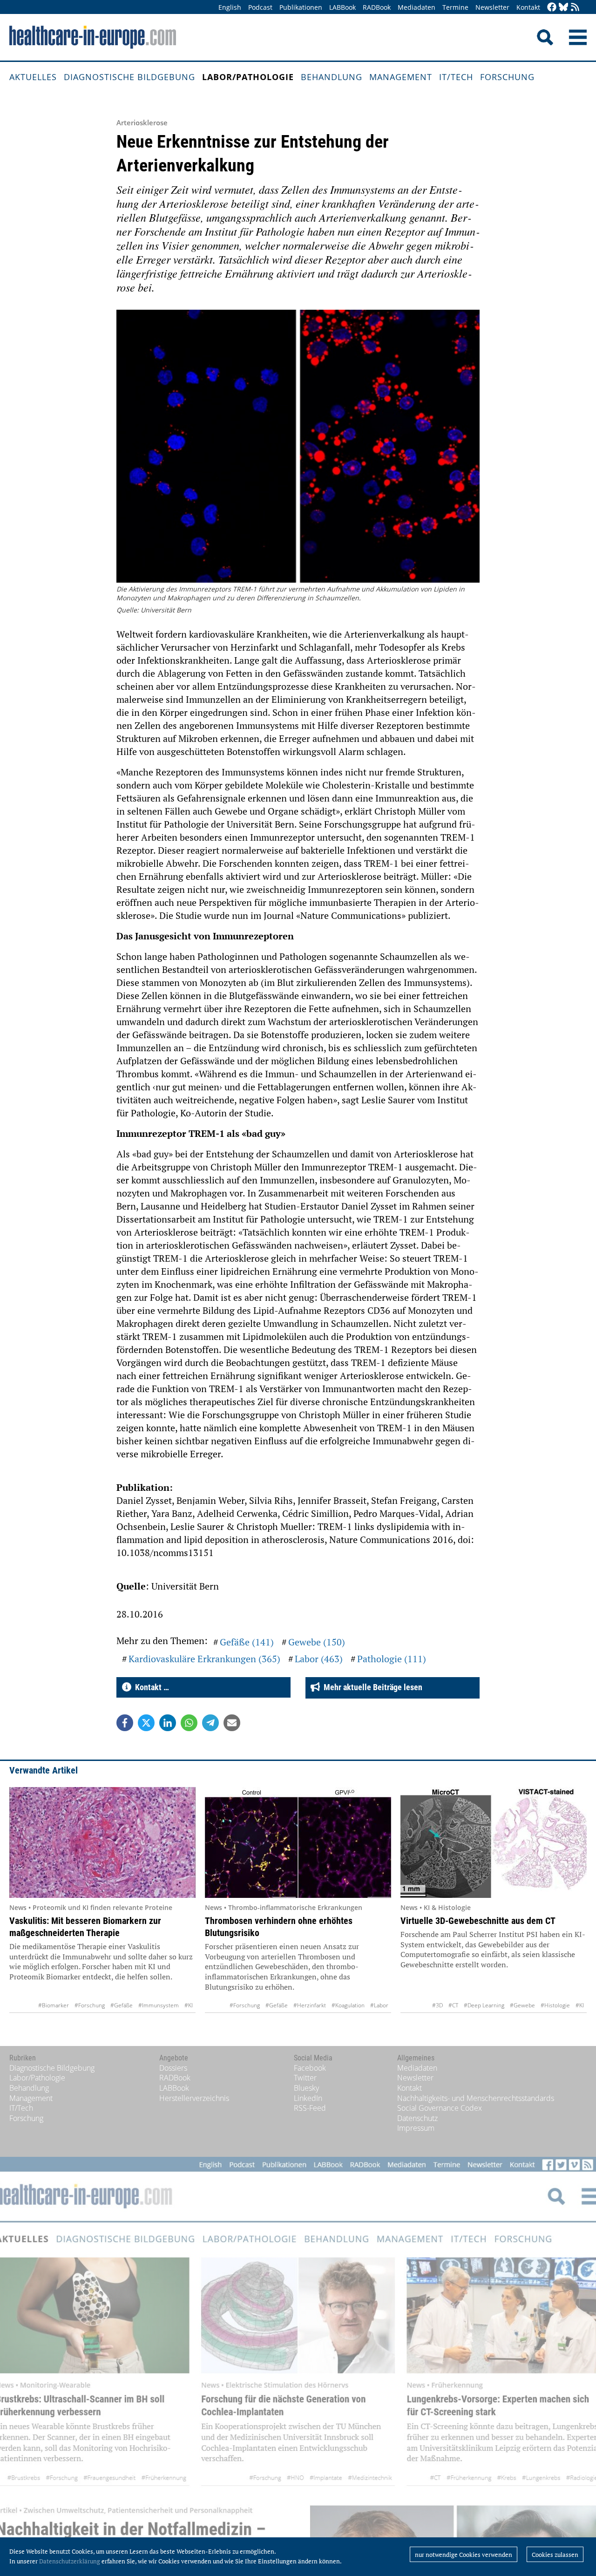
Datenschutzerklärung (70, 2561)
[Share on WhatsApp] (189, 1723)
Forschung (507, 77)
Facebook (310, 2068)
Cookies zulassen (555, 2555)
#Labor (379, 2005)
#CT (453, 2005)
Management (401, 77)
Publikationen (301, 7)
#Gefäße (122, 2005)
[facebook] (552, 8)
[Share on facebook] (125, 1723)
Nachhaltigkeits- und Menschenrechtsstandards (476, 2098)
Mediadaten (417, 7)
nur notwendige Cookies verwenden (464, 2555)
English (230, 7)
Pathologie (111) (392, 1659)
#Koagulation (348, 2005)
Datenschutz (417, 2118)
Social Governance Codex (440, 2108)
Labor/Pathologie (248, 77)
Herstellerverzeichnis (194, 2098)
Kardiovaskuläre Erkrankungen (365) (204, 1659)
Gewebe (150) (317, 1642)
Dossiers (173, 2068)
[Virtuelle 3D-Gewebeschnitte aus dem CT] (494, 1842)
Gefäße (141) (247, 1642)
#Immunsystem (159, 2005)
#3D (437, 2005)
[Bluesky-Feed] (563, 8)
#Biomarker (54, 2005)
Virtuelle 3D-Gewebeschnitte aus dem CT (478, 1921)
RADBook (377, 7)
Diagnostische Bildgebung (129, 77)
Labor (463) (319, 1659)
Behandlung (332, 77)
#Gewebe (522, 2005)
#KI (189, 2005)
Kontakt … (150, 1687)
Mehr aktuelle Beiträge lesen (371, 1687)
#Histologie (555, 2005)
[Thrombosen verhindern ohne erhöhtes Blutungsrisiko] (298, 1842)
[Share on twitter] (146, 1723)
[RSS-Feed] (575, 8)
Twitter (305, 2078)
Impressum (416, 2128)
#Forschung (90, 2005)
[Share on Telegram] (210, 1723)
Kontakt (528, 7)
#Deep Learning (484, 2005)
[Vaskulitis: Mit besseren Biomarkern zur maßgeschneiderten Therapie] (102, 1842)
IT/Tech (456, 77)
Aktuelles (33, 77)
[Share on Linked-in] (168, 1723)
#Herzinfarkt (310, 2005)
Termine (455, 7)
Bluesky (306, 2088)
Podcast (260, 7)
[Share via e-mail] (232, 1723)
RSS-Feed (310, 2108)
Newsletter (492, 7)
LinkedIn (308, 2098)
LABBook (342, 7)
